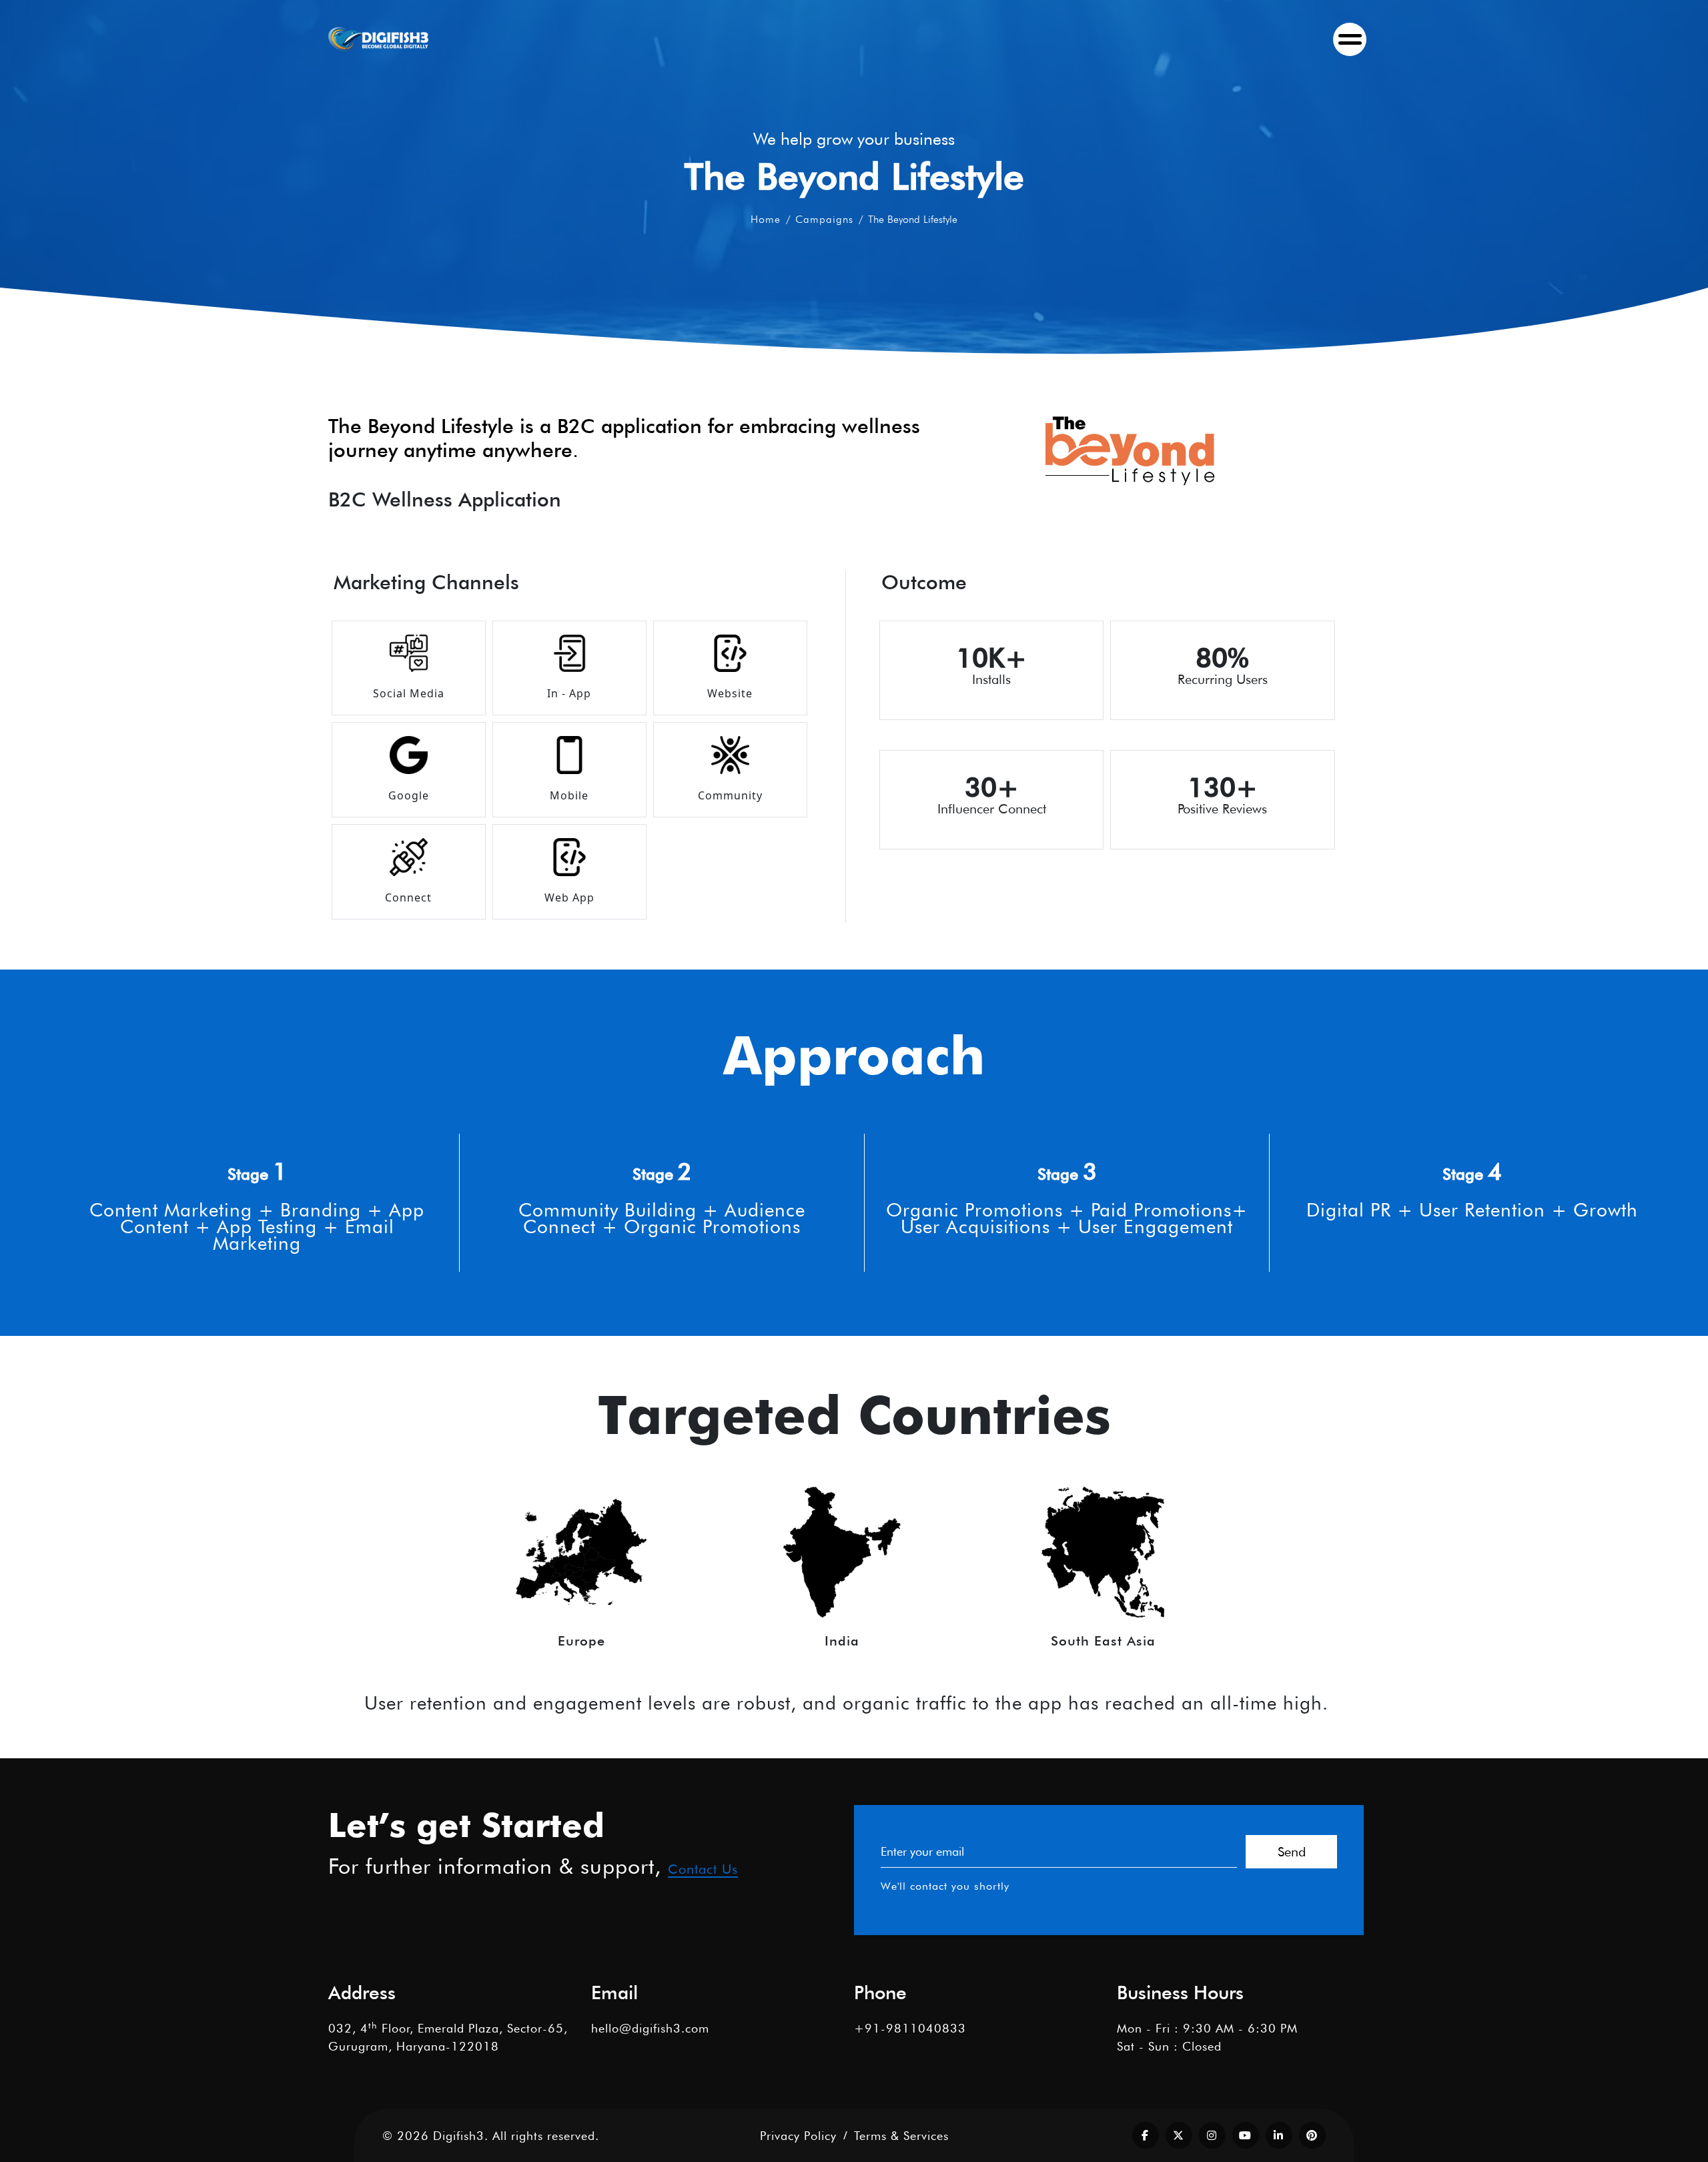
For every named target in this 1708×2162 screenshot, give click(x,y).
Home (766, 219)
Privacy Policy (798, 2136)
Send (1292, 1852)
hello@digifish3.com (650, 2028)
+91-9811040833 (910, 2028)
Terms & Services (901, 2136)
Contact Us (703, 1869)
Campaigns (824, 219)
